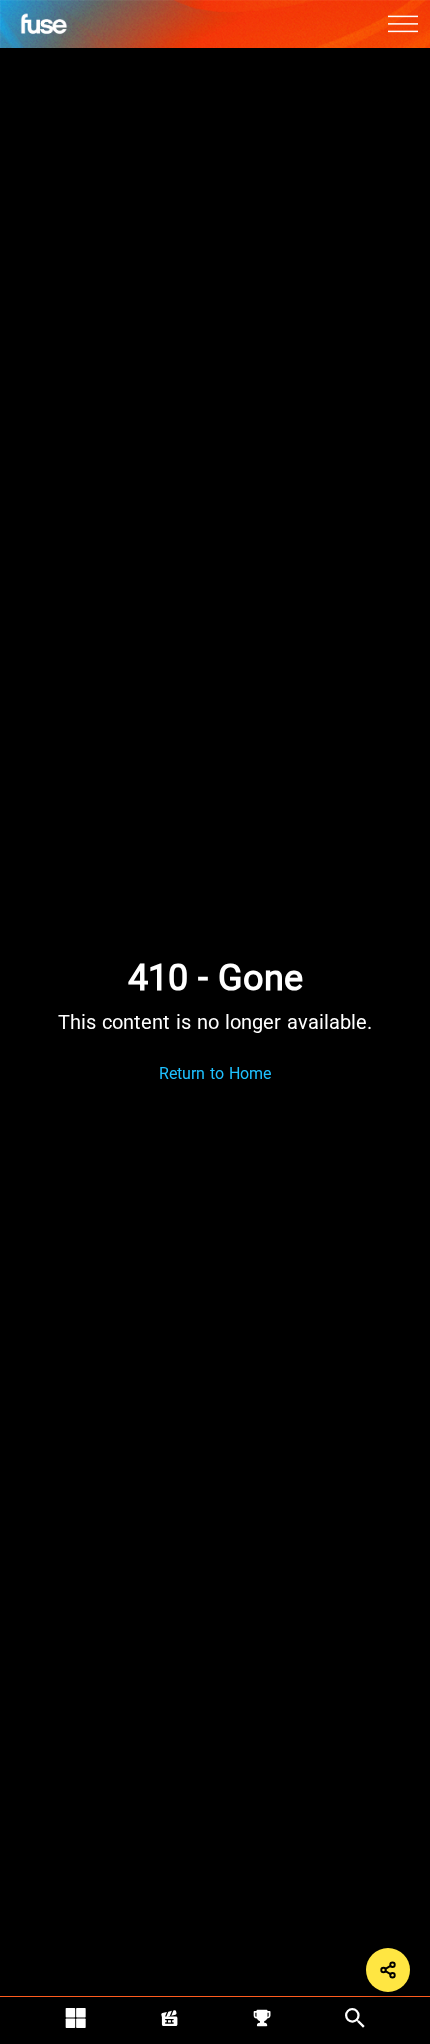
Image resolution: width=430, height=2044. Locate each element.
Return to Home (215, 1073)
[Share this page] (388, 1970)
